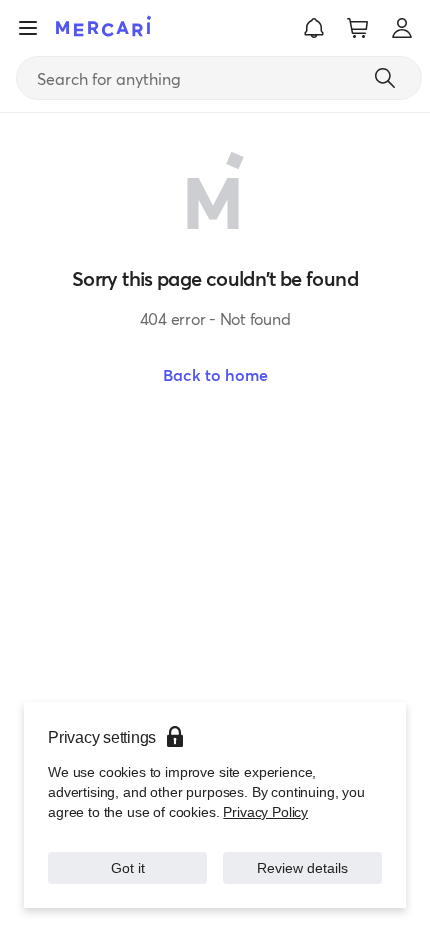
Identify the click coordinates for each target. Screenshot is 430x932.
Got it (128, 868)
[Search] (385, 78)
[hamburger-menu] (28, 28)
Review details (302, 868)
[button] (314, 28)
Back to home (215, 375)
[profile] (402, 28)
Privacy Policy (265, 812)
